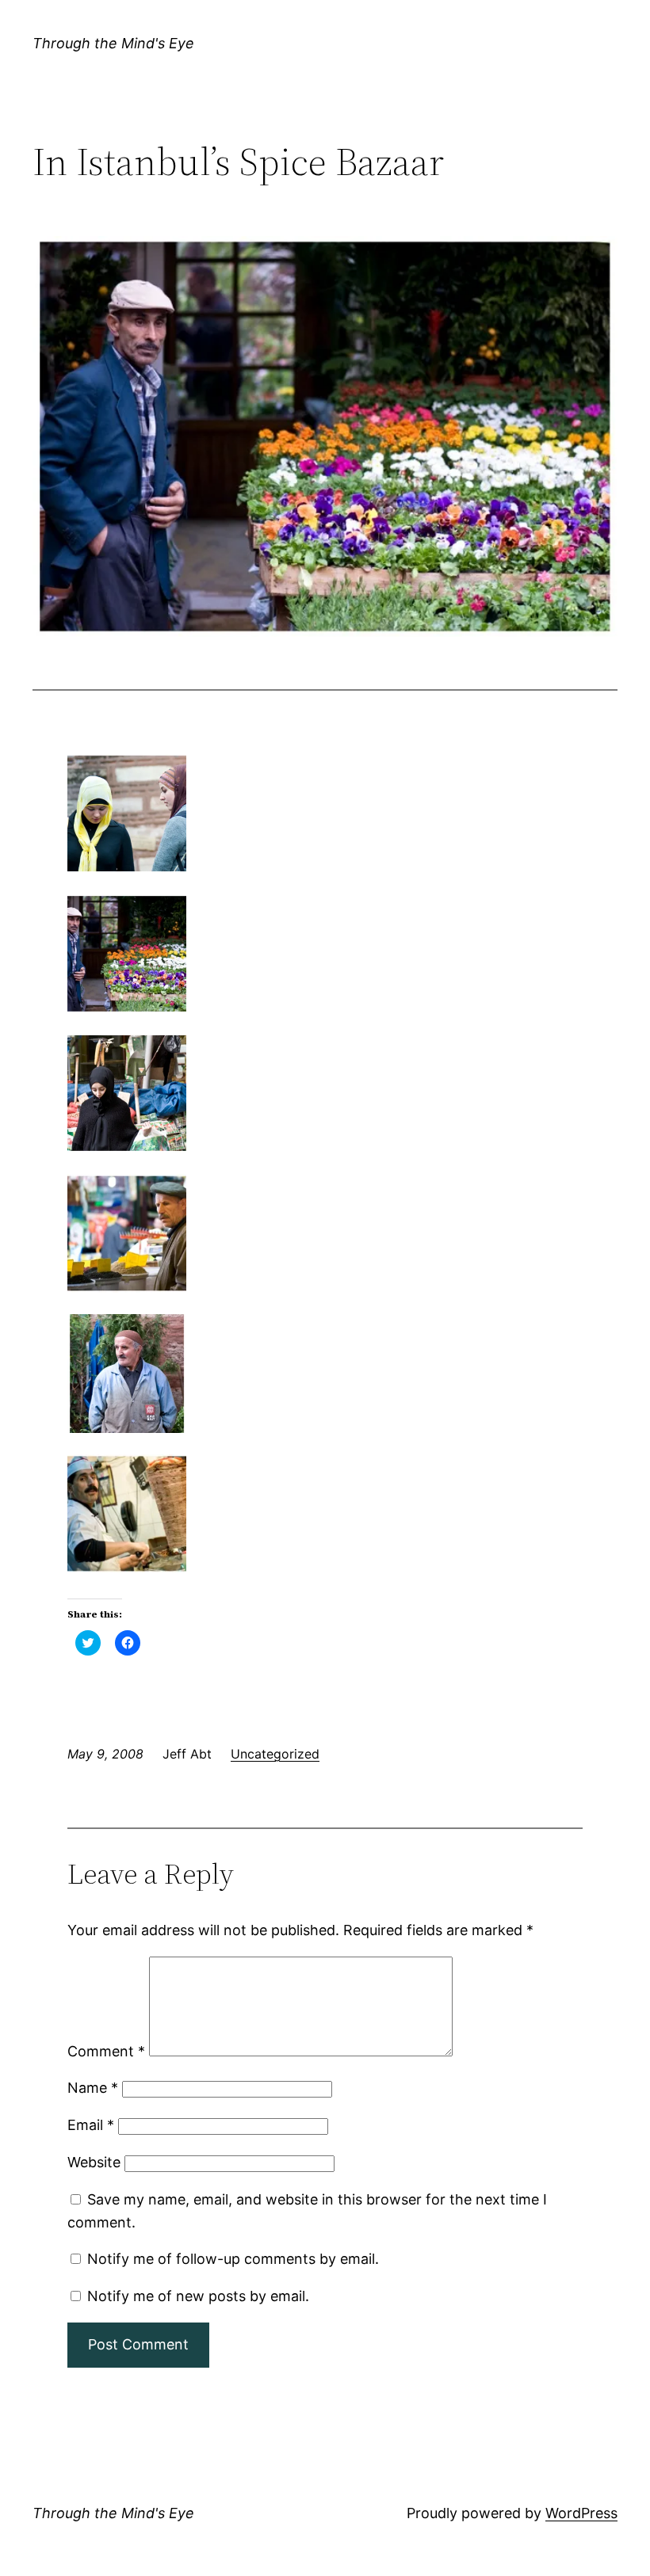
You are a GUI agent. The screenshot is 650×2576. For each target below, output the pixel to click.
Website (94, 2162)
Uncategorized (275, 1754)
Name (93, 2088)
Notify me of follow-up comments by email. (233, 2259)
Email (91, 2125)
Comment (106, 2051)
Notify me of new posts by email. (198, 2296)
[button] (325, 436)
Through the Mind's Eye (113, 43)
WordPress (581, 2513)
